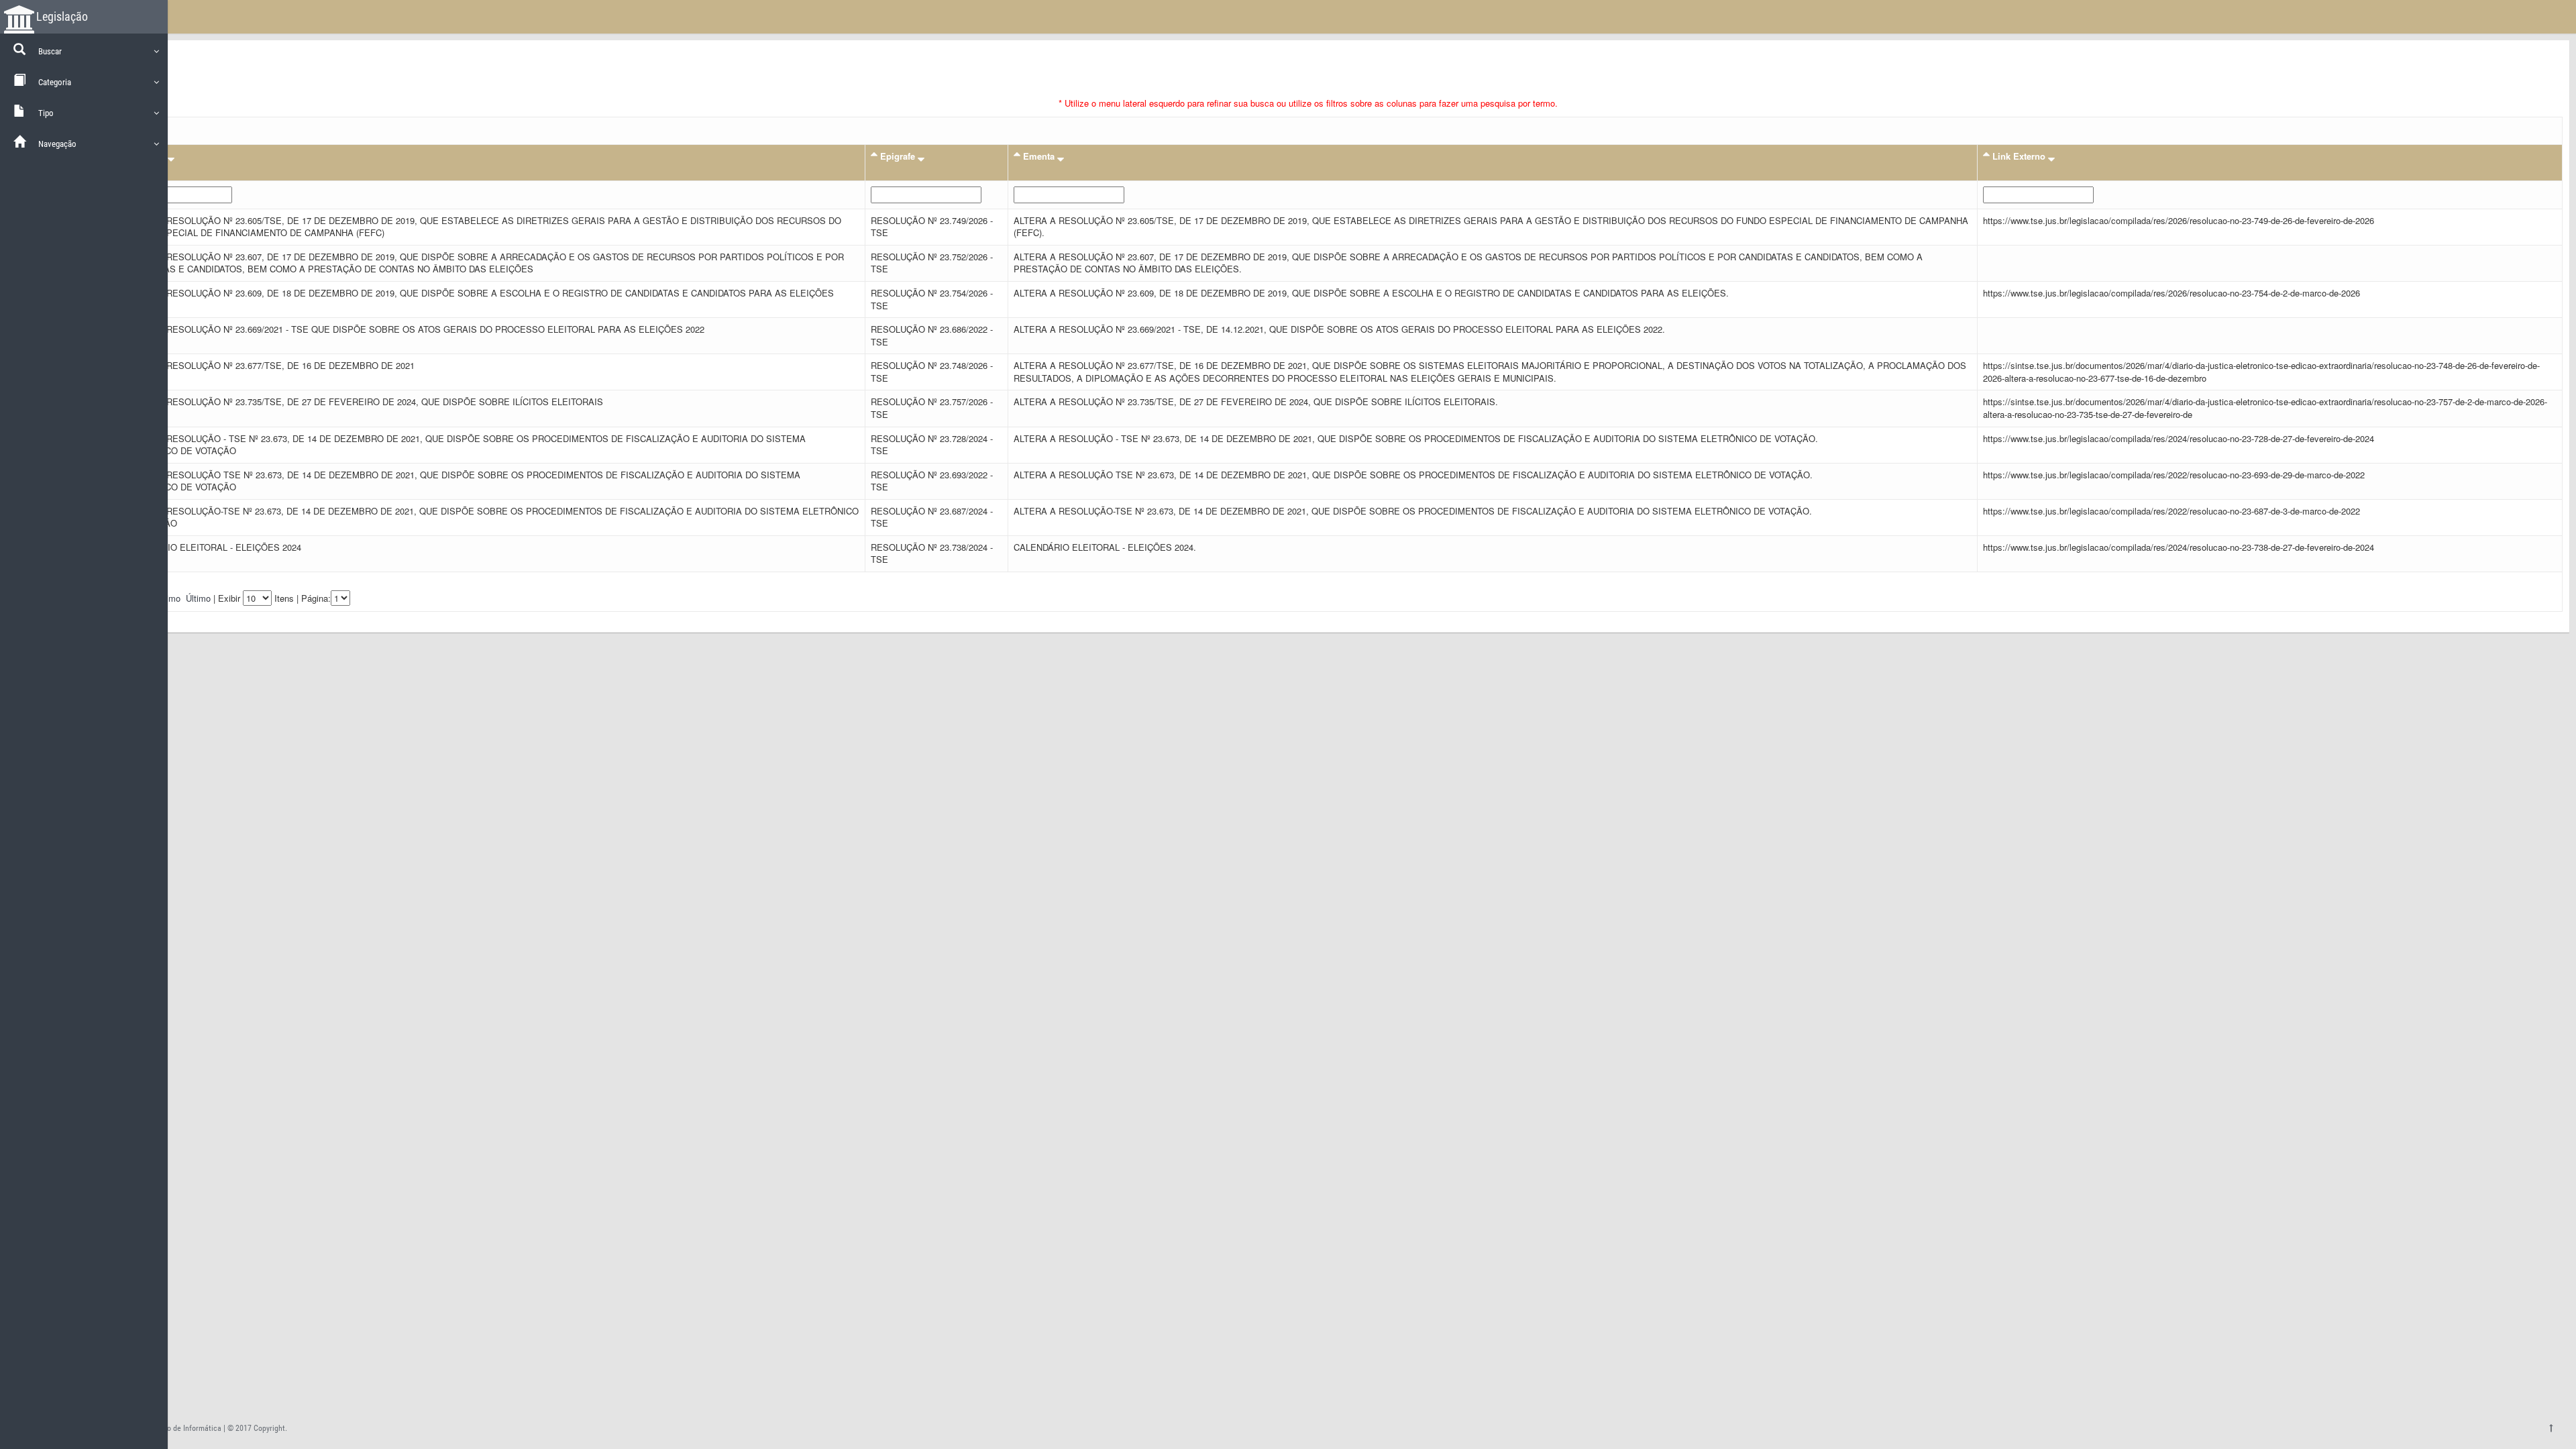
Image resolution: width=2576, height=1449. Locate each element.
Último (198, 598)
